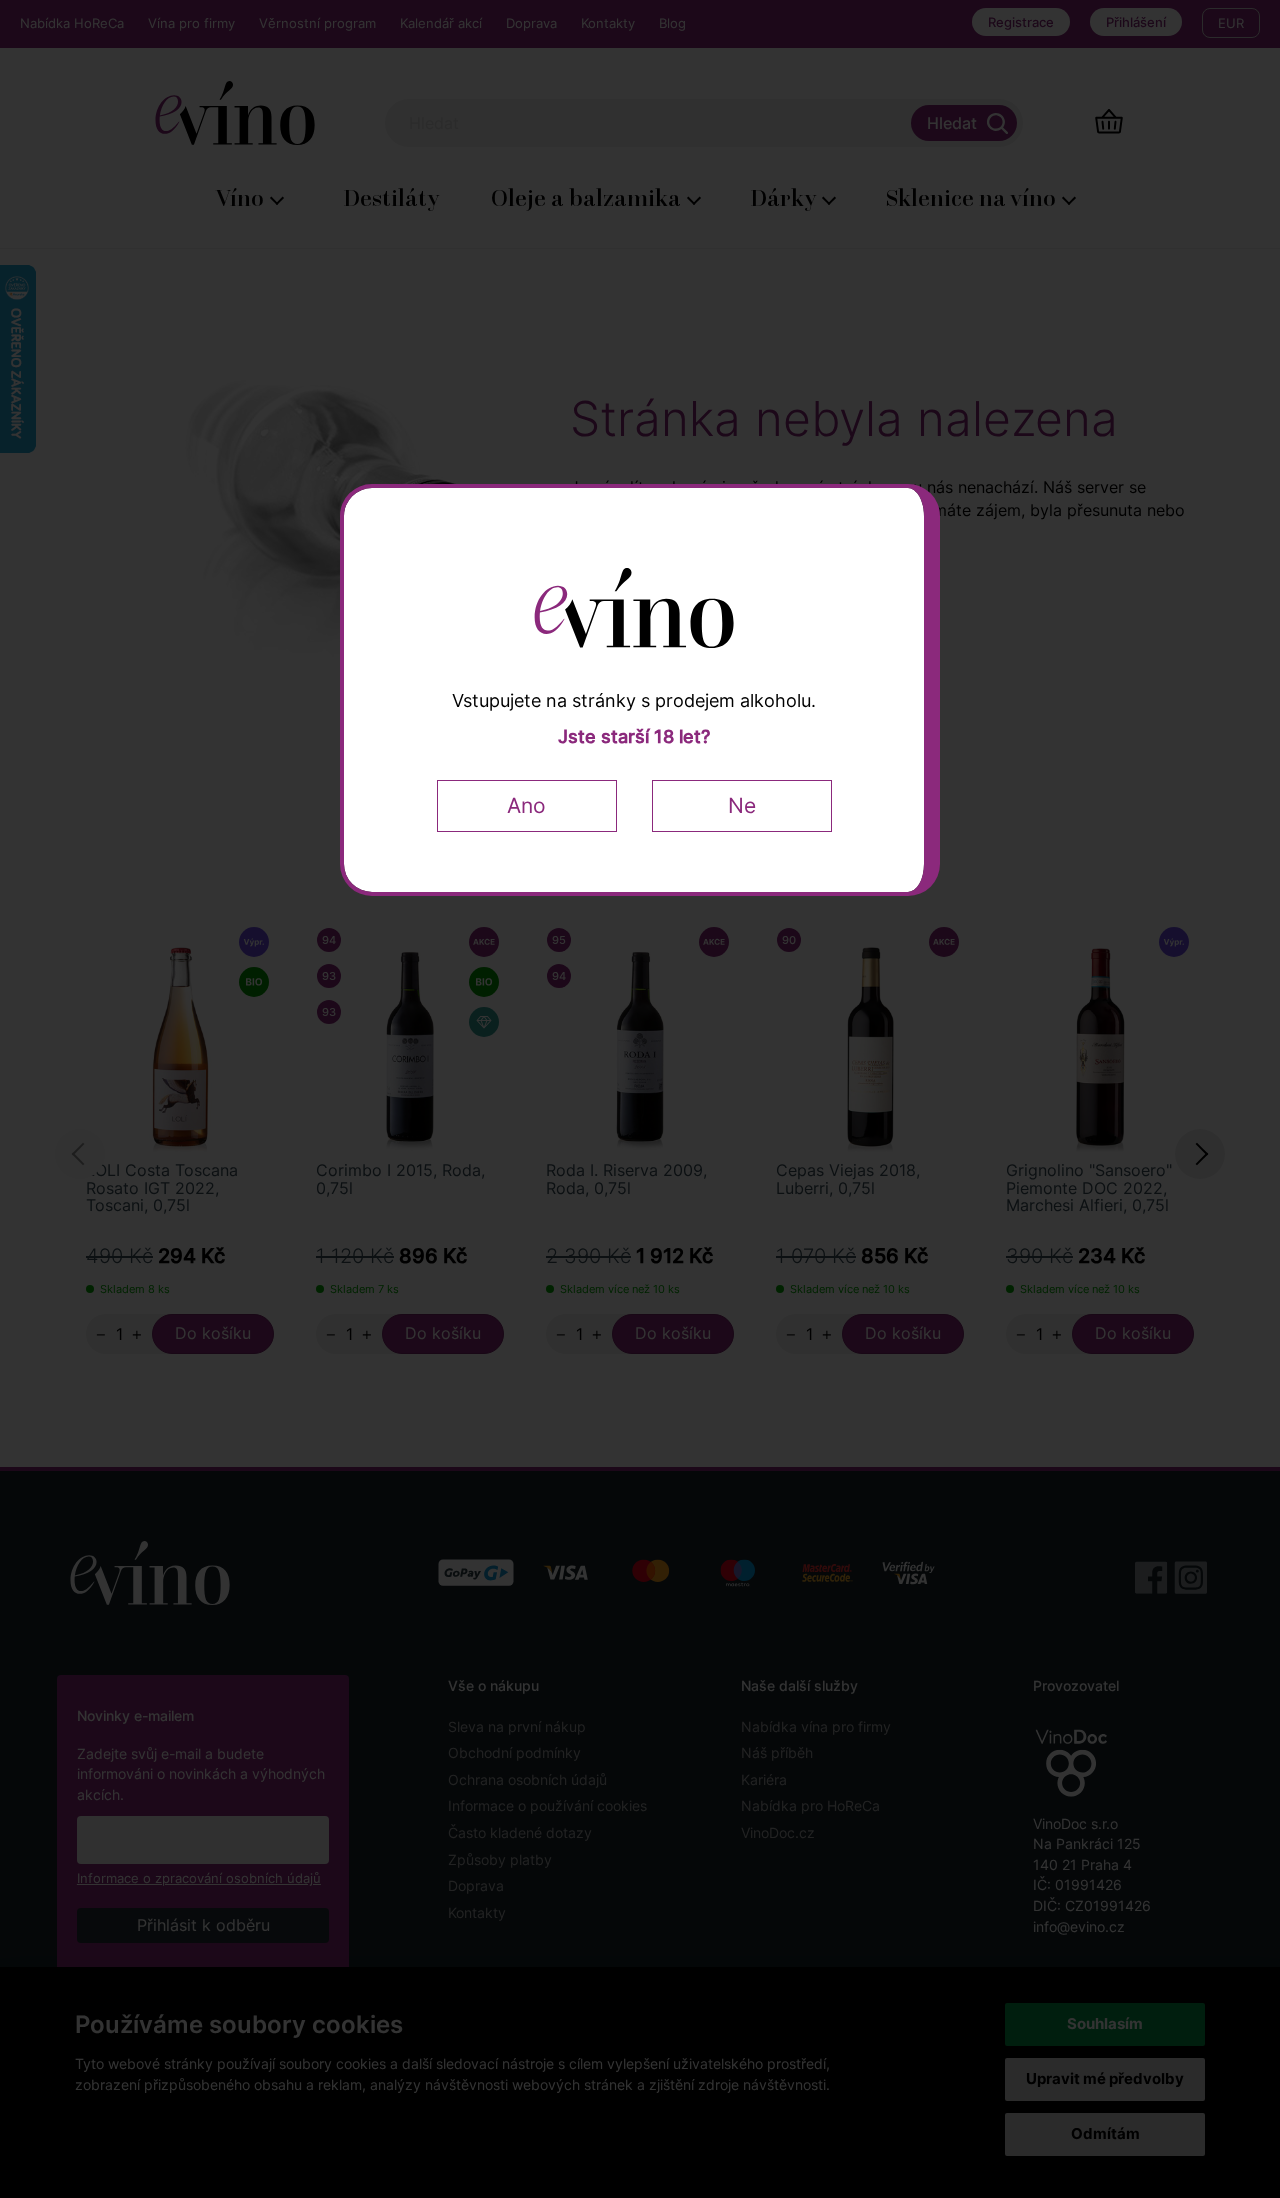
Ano (526, 805)
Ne (742, 805)
